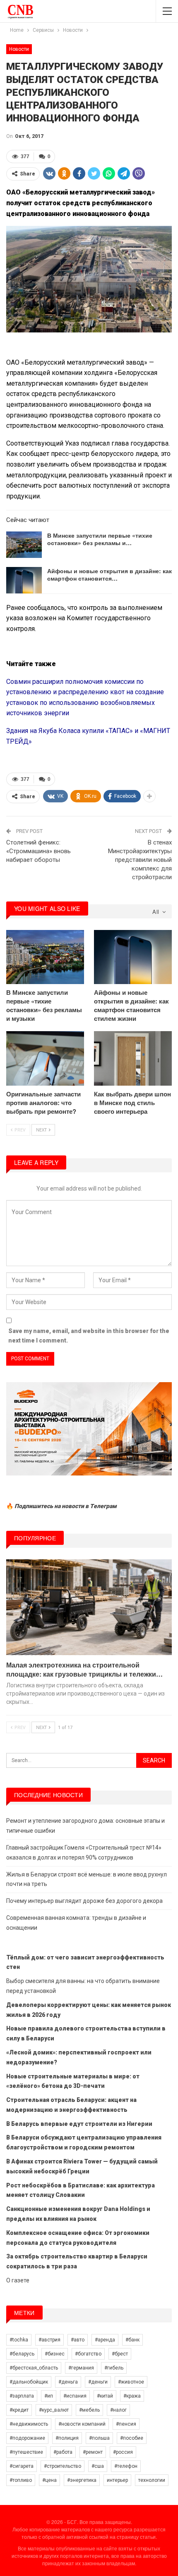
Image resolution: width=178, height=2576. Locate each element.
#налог (118, 2410)
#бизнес (55, 2354)
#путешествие (26, 2452)
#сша (98, 2466)
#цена (49, 2480)
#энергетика (82, 2480)
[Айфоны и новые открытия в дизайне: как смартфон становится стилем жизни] (24, 580)
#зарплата (22, 2396)
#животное (131, 2382)
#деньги (98, 2382)
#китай (105, 2396)
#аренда (105, 2340)
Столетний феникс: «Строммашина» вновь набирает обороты (38, 851)
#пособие (132, 2438)
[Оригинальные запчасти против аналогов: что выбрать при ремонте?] (45, 1058)
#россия (123, 2452)
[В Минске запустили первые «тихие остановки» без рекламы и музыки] (24, 545)
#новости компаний (82, 2424)
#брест (120, 2354)
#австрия (49, 2340)
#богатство (88, 2354)
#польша (99, 2438)
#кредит (19, 2410)
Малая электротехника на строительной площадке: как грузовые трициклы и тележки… (84, 1669)
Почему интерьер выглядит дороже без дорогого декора (84, 1901)
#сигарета (22, 2466)
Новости (19, 49)
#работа (63, 2452)
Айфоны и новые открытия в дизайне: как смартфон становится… (109, 574)
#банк (132, 2340)
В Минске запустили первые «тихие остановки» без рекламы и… (100, 539)
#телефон (126, 2466)
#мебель (89, 2410)
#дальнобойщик (29, 2382)
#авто (78, 2340)
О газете (18, 2280)
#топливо (21, 2480)
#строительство (63, 2466)
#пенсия (126, 2424)
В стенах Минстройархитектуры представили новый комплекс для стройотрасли (140, 860)
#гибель (114, 2368)
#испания (75, 2396)
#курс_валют (54, 2410)
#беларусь (22, 2354)
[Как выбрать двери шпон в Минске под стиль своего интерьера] (133, 1058)
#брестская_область (34, 2368)
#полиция (67, 2438)
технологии (152, 2480)
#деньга (68, 2382)
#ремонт (93, 2452)
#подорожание (27, 2438)
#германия (81, 2368)
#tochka (19, 2340)
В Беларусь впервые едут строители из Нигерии (79, 2124)
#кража (132, 2396)
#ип (49, 2396)
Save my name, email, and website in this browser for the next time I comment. (89, 1336)
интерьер (117, 2480)
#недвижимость (29, 2424)
